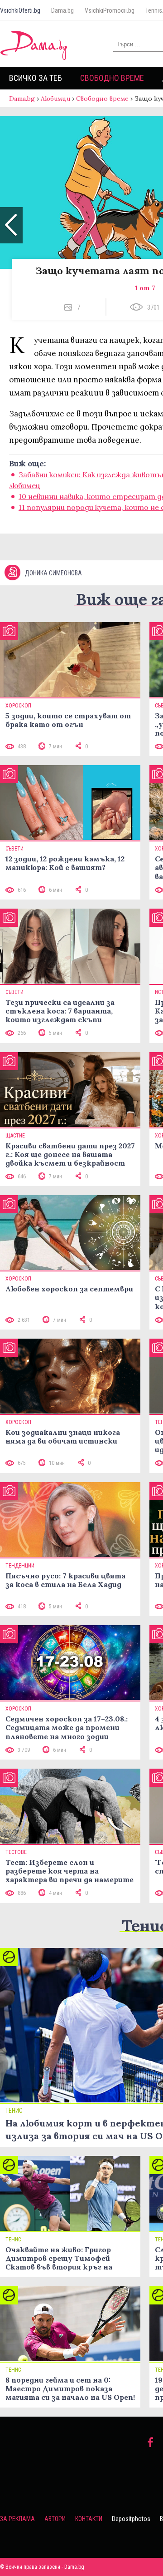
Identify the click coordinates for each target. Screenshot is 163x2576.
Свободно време (112, 78)
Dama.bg (62, 10)
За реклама (17, 2519)
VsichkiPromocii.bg (110, 10)
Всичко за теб (36, 78)
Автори (55, 2519)
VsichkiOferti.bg (20, 10)
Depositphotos (131, 2519)
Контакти (89, 2519)
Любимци (55, 99)
